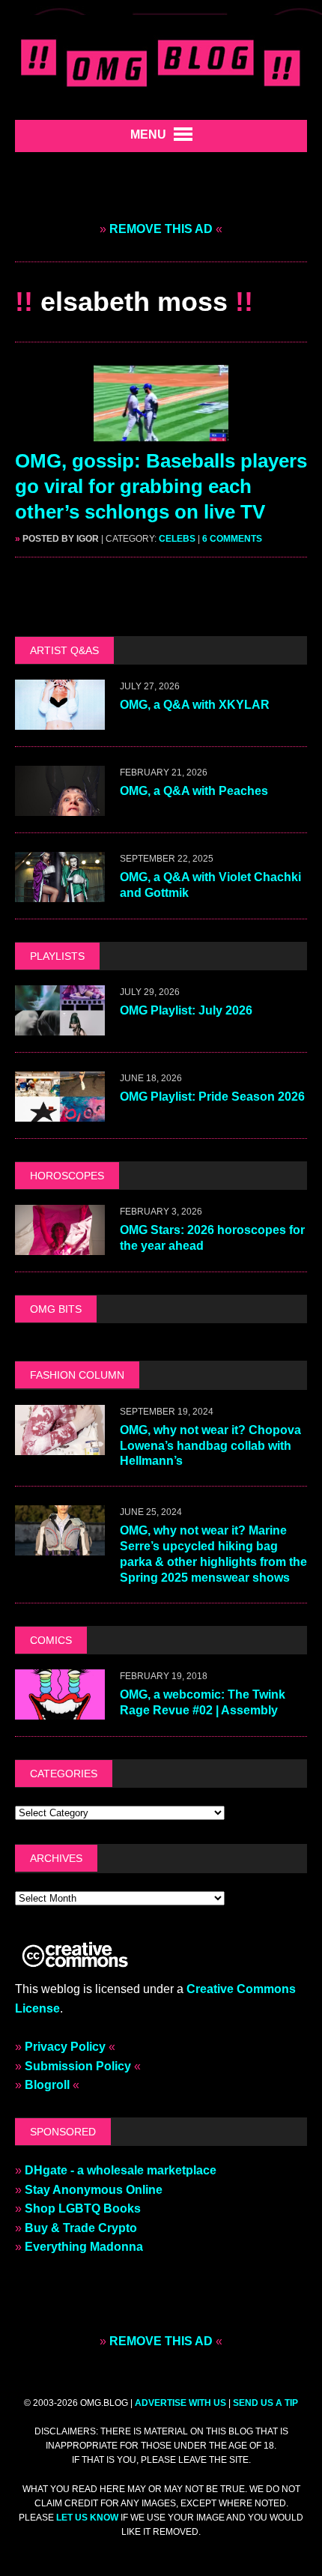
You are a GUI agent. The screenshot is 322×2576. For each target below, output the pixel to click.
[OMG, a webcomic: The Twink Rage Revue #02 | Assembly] (60, 1709)
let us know (87, 2518)
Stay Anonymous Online (94, 2190)
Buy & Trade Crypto (81, 2228)
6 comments (232, 539)
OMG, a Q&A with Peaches (194, 791)
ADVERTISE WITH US (180, 2403)
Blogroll (47, 2085)
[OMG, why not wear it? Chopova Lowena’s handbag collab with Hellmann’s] (60, 1445)
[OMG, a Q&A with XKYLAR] (60, 720)
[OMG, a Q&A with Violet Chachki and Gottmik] (60, 892)
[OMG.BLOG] (161, 60)
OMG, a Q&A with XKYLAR (195, 705)
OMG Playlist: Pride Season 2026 (212, 1097)
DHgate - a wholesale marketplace (121, 2170)
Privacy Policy (65, 2047)
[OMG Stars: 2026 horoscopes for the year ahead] (60, 1246)
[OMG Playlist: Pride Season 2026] (60, 1112)
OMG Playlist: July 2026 (186, 1010)
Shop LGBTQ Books (83, 2208)
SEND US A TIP (265, 2403)
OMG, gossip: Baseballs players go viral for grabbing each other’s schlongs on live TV (161, 486)
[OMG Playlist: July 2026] (60, 1025)
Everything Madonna (84, 2247)
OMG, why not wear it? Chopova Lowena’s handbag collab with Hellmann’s (210, 1446)
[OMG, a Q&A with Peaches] (60, 806)
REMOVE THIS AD (161, 229)
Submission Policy (78, 2066)
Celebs (177, 539)
